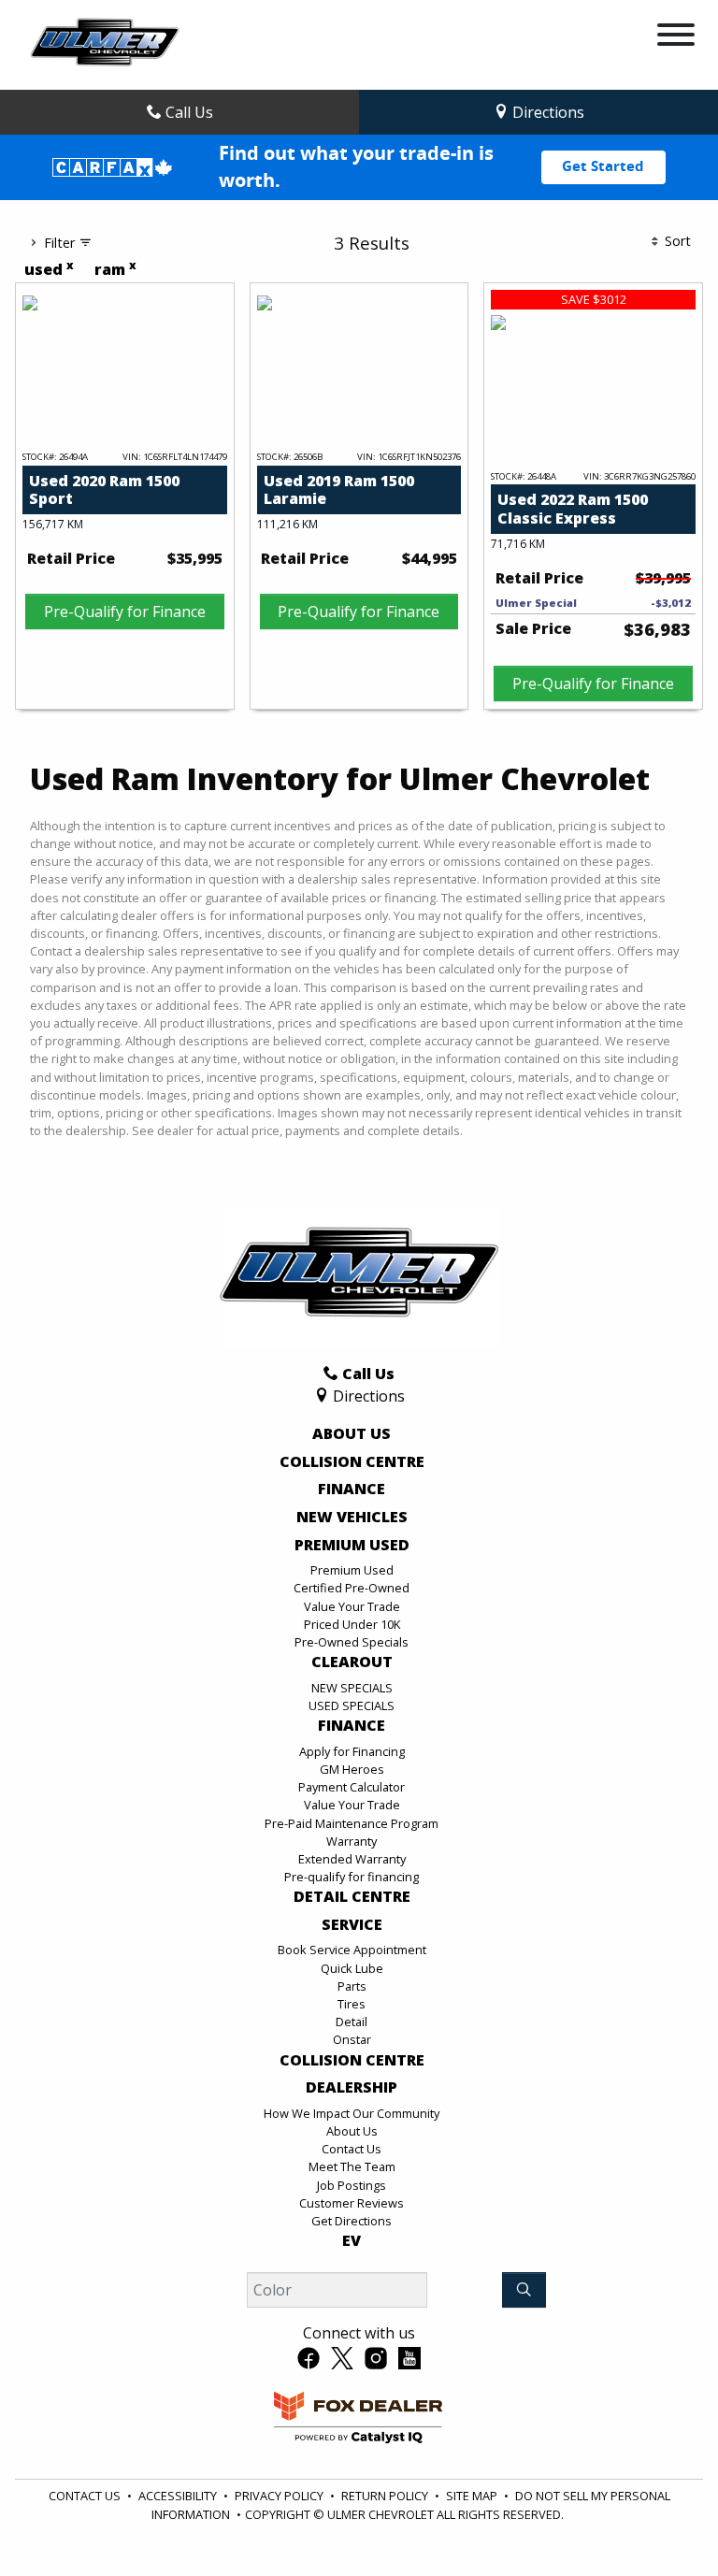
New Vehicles (352, 1518)
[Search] (524, 2290)
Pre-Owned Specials (352, 1642)
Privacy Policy (279, 2496)
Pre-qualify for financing (352, 1877)
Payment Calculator (352, 1787)
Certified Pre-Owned (352, 1588)
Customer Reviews (352, 2203)
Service (352, 1925)
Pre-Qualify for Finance (125, 612)
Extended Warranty (352, 1859)
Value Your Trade (352, 1606)
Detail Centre (352, 1897)
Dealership (352, 2088)
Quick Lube (352, 1968)
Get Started (603, 166)
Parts (352, 1986)
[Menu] (676, 37)
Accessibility (178, 2496)
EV (352, 2241)
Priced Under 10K (352, 1624)
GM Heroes (352, 1769)
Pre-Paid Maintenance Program (352, 1823)
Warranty (352, 1841)
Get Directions (352, 2221)
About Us (352, 1434)
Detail (352, 2022)
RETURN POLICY (385, 2496)
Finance (352, 1489)
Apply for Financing (352, 1751)
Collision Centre (352, 1462)
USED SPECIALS (352, 1705)
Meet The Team (352, 2166)
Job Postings (352, 2185)
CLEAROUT (352, 1662)
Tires (352, 2004)
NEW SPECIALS (352, 1688)
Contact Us (352, 2149)
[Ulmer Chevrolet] (105, 43)
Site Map (472, 2496)
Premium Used (352, 1546)
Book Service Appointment (352, 1950)
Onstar (352, 2039)
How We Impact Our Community (352, 2113)
